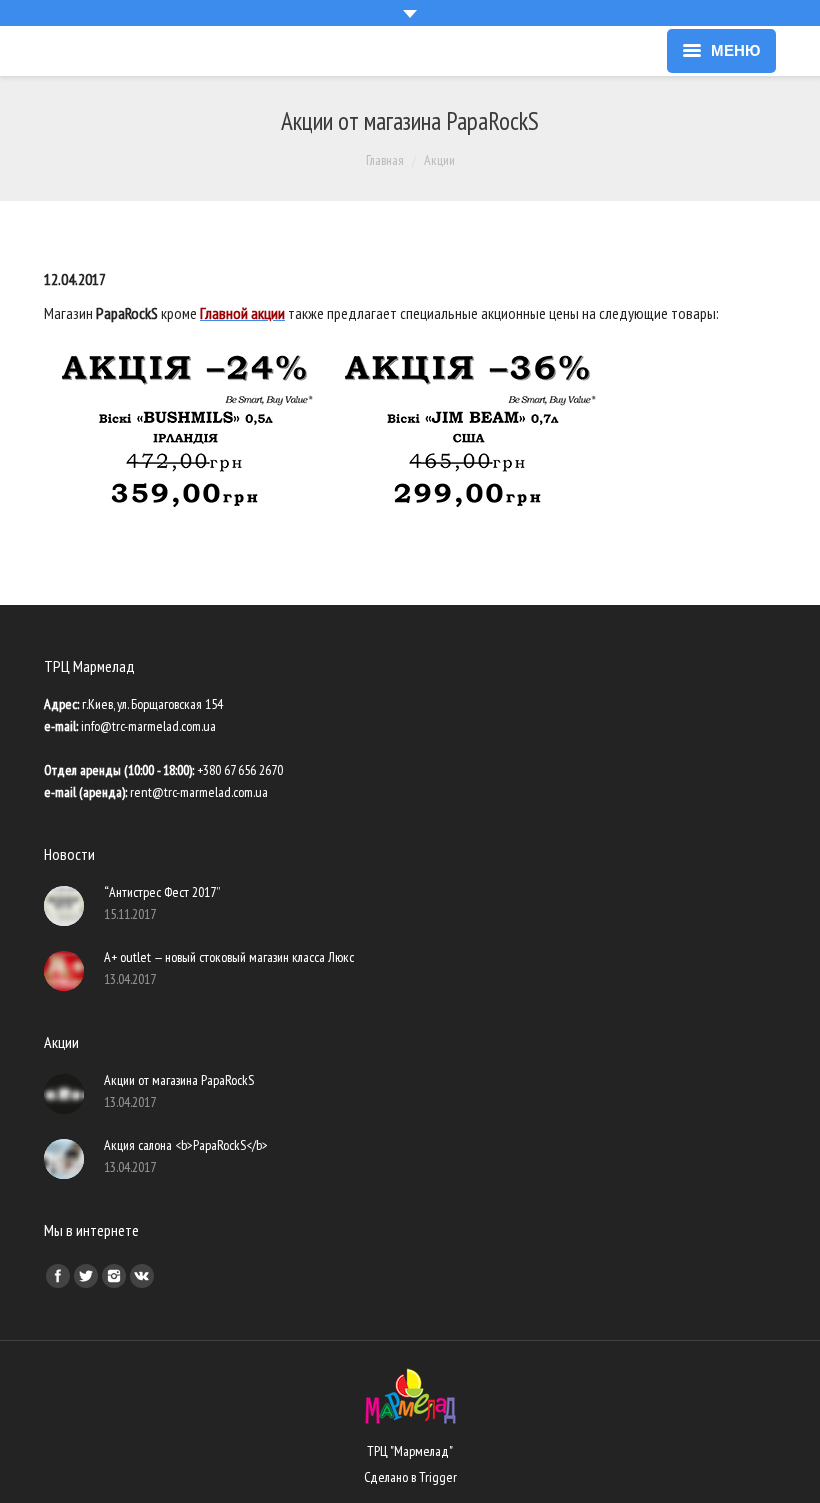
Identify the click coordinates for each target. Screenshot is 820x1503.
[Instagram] (114, 1276)
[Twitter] (86, 1276)
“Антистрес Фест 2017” (162, 892)
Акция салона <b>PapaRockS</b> (186, 1145)
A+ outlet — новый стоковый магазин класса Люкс (229, 957)
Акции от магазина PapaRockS (179, 1080)
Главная (385, 160)
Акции (439, 160)
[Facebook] (58, 1276)
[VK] (142, 1276)
